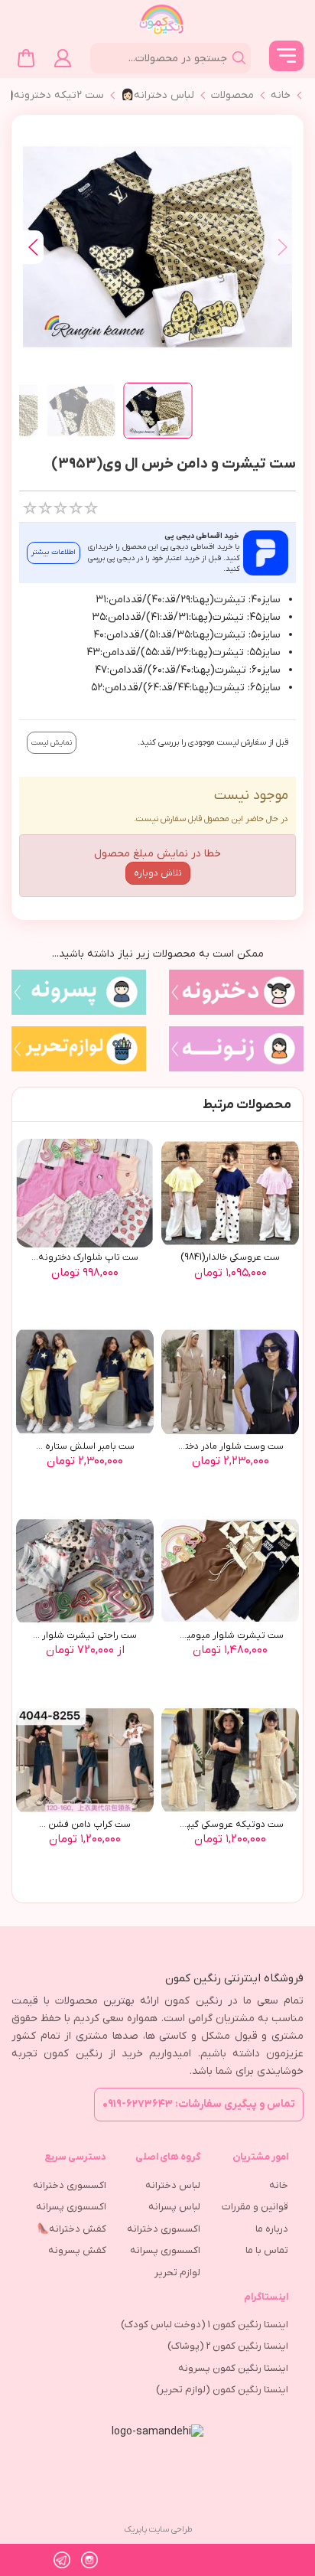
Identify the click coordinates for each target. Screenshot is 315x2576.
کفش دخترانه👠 (71, 2229)
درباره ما (272, 2229)
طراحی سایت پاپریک (158, 2529)
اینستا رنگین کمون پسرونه (233, 2368)
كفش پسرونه (77, 2250)
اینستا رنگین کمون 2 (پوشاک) (228, 2346)
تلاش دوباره (158, 873)
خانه (281, 95)
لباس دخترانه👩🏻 (157, 95)
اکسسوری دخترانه (164, 2229)
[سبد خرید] (26, 58)
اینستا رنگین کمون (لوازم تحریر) (222, 2390)
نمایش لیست (52, 743)
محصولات (232, 95)
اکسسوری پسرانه (165, 2250)
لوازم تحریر (177, 2273)
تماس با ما (267, 2250)
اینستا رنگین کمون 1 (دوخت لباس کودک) (205, 2325)
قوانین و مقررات (255, 2207)
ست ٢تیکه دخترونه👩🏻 (52, 95)
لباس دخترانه (173, 2185)
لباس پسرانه (174, 2207)
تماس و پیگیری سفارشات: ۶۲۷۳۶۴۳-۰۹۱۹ (199, 2104)
